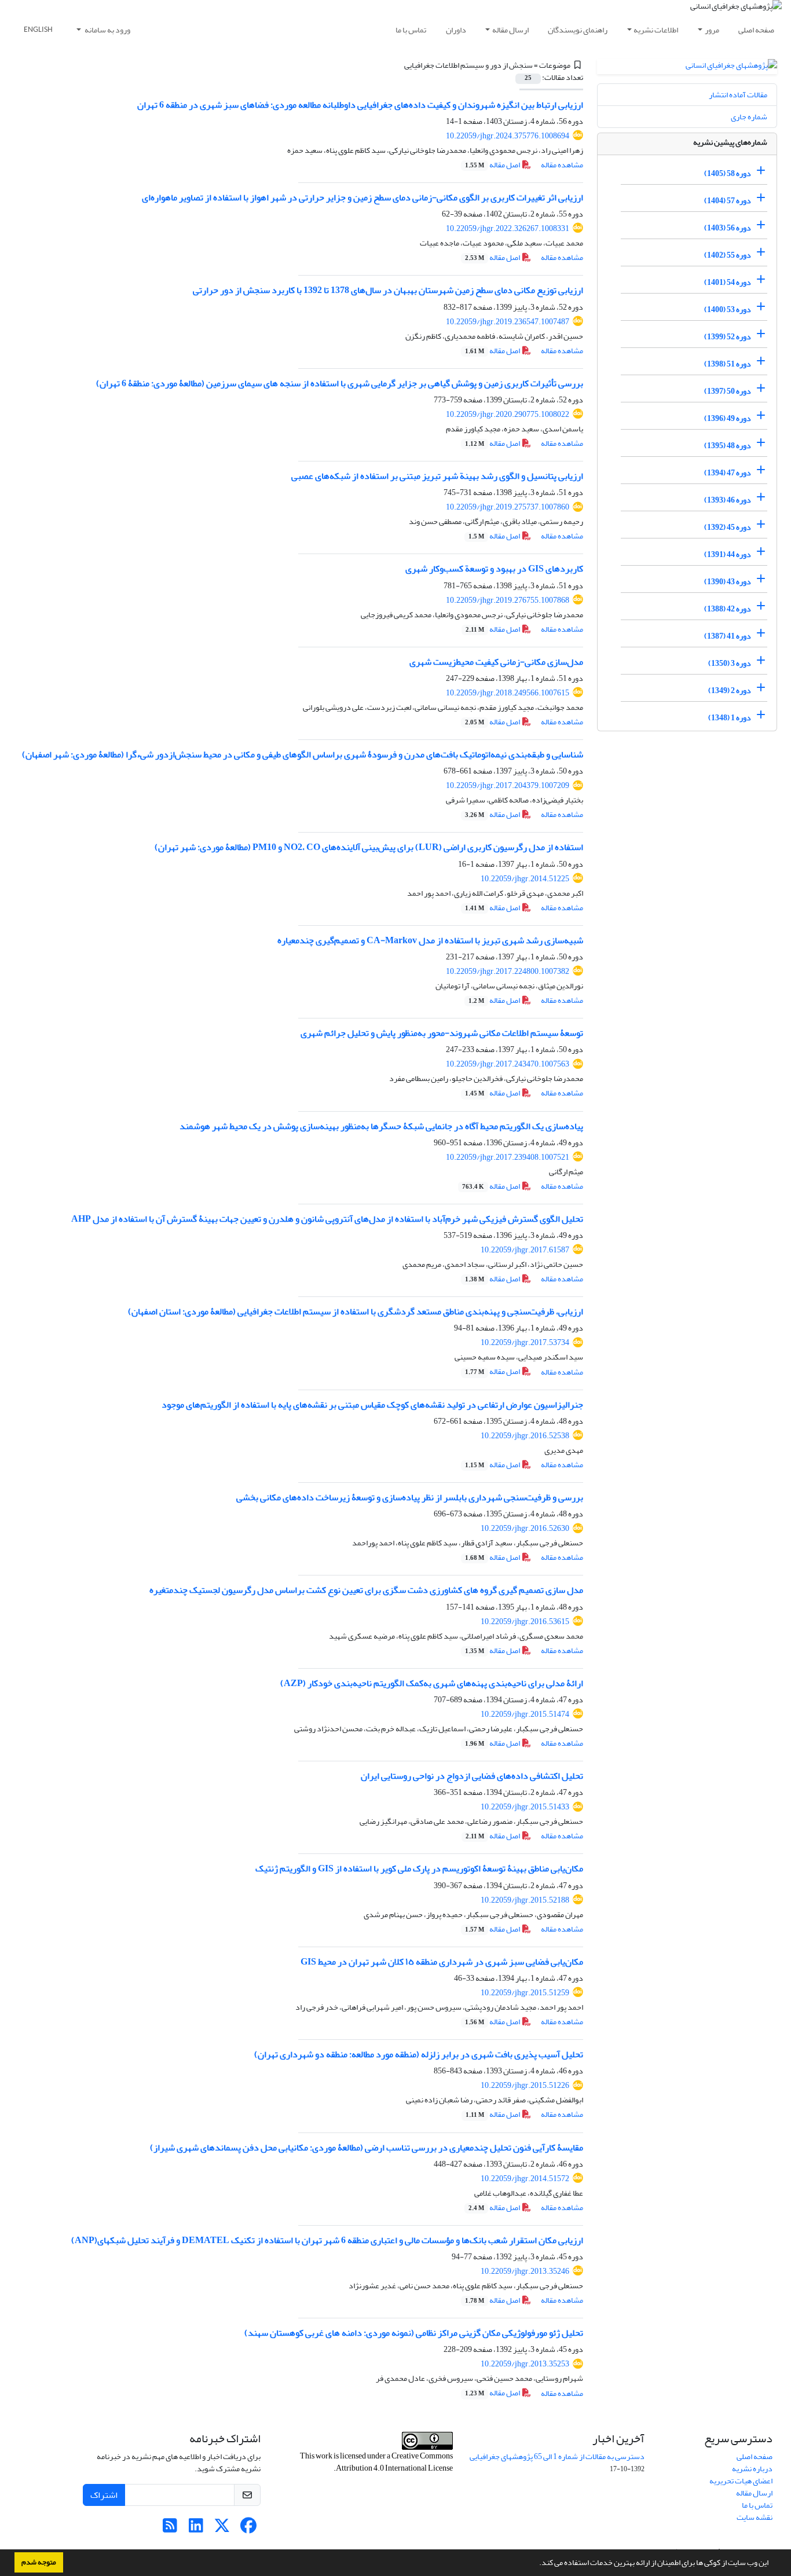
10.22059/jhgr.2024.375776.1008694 (508, 136)
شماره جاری (749, 117)
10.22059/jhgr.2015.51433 (525, 1807)
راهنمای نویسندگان (578, 30)
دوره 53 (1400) (728, 309)
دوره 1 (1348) (730, 718)
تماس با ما (411, 30)
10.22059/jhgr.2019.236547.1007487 (508, 322)
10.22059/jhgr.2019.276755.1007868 (508, 600)
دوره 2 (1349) (730, 690)
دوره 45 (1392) (728, 527)
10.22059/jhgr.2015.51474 (525, 1714)
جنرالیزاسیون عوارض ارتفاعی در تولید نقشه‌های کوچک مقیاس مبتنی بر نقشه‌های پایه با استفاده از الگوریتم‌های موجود (372, 1405)
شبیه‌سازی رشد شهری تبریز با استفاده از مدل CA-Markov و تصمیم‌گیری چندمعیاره (430, 940)
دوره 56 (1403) (728, 228)
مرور (712, 30)
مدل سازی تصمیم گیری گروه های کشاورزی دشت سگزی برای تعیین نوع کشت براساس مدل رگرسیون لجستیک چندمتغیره (366, 1590)
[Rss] (170, 2529)
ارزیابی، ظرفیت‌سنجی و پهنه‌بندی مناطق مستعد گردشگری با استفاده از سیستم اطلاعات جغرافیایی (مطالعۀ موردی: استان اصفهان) (356, 1311)
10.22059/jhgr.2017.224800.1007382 (508, 971)
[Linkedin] (196, 2529)
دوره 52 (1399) (728, 337)
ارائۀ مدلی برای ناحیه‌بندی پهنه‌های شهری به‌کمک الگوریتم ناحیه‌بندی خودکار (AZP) (432, 1683)
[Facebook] (248, 2529)
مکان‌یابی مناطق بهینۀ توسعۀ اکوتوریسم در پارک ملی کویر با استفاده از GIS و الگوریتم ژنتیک (419, 1868)
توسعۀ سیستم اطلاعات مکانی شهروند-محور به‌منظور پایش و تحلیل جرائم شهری (442, 1033)
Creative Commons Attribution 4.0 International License (394, 2462)
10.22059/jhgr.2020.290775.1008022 (508, 414)
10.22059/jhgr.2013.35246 (525, 2271)
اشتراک (104, 2495)
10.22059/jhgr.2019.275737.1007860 (508, 507)
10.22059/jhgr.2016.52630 (525, 1528)
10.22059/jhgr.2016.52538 (525, 1436)
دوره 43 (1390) (728, 582)
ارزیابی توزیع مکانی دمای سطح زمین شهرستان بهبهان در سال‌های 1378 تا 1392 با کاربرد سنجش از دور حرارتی (388, 290)
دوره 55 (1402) (728, 255)
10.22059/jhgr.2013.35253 (525, 2364)
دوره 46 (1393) (728, 500)
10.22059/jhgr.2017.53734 (525, 1342)
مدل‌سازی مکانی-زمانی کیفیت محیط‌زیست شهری (496, 662)
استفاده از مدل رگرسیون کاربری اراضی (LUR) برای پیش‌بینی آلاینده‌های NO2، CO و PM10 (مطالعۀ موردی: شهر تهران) (369, 847)
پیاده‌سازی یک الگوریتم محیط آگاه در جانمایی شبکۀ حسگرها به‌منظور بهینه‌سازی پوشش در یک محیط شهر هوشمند (381, 1126)
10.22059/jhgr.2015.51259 (525, 1993)
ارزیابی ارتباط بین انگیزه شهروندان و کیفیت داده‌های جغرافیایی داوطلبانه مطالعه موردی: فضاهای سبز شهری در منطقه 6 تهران (360, 105)
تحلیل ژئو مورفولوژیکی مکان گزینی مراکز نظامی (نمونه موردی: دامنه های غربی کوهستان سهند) (414, 2333)
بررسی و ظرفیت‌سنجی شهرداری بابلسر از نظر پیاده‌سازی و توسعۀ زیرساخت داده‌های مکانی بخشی (410, 1497)
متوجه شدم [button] (39, 2562)
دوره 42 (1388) (728, 609)
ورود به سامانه (107, 30)
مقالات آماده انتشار (738, 95)
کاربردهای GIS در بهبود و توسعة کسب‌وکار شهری (494, 569)
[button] (536, 2564)
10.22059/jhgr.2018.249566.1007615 (508, 693)
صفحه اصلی (756, 30)
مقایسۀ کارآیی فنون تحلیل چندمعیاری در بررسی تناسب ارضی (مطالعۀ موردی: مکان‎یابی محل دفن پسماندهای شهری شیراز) (367, 2148)
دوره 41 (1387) (728, 636)
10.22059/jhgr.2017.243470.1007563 (508, 1064)
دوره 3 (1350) (730, 663)
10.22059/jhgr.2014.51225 (525, 879)
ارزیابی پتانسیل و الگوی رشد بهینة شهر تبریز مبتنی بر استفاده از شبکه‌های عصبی (437, 476)
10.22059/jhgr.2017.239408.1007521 (508, 1157)
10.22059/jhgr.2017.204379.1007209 (508, 785)
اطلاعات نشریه (656, 30)
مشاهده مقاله (562, 165)
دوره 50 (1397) (728, 391)
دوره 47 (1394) (728, 473)
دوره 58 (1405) (728, 173)
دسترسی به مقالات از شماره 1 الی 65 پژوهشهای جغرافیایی (557, 2456)
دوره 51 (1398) (728, 364)
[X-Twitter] (222, 2529)
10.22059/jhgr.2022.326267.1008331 (508, 228)
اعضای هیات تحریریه (741, 2481)
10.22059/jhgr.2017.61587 (525, 1250)
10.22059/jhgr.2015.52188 (525, 1900)
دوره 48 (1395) (728, 446)
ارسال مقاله (510, 30)
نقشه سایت (755, 2517)
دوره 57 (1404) (728, 201)
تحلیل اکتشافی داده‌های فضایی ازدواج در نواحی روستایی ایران (472, 1776)
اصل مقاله (493, 165)
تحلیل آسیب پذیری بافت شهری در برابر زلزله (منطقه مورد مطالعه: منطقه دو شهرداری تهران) (419, 2054)
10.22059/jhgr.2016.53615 (525, 1622)
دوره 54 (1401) (728, 282)
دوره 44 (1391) (728, 554)
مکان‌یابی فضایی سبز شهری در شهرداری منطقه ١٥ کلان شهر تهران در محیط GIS (442, 1962)
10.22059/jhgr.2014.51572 (525, 2179)
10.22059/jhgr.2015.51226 (525, 2085)
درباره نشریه (752, 2469)
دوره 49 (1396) (728, 418)
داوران (456, 30)
